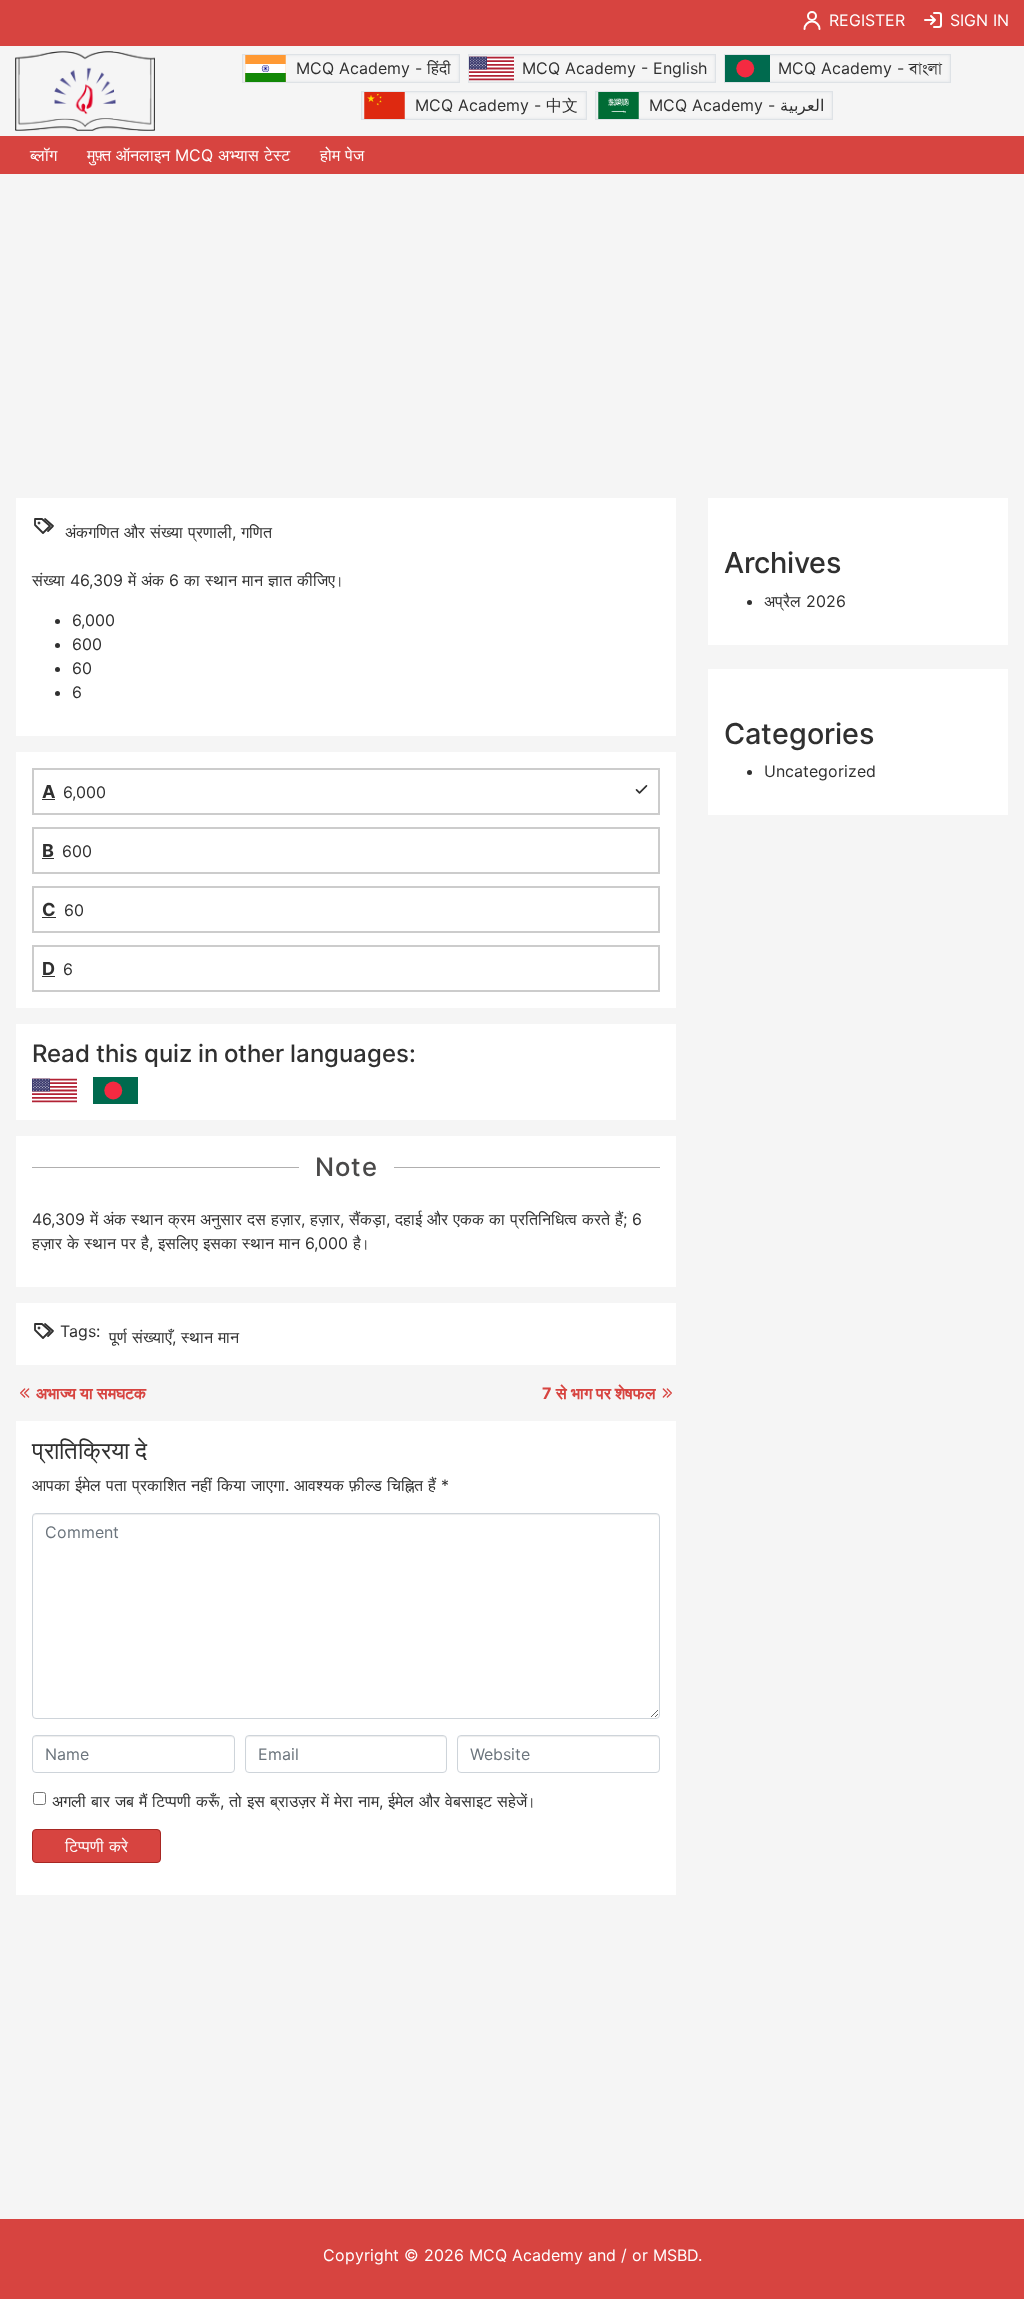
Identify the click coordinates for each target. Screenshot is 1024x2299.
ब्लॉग (43, 155)
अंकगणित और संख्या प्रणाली (148, 532)
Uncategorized (820, 771)
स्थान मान (210, 1337)
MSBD (675, 2255)
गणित (256, 532)
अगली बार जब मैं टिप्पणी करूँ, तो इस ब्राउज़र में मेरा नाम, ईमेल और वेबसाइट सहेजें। (293, 1801)
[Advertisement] (512, 334)
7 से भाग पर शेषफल (599, 1393)
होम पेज (342, 155)
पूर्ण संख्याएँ (140, 1337)
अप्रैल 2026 (805, 601)
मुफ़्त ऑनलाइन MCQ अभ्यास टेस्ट (188, 155)
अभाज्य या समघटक (91, 1393)
